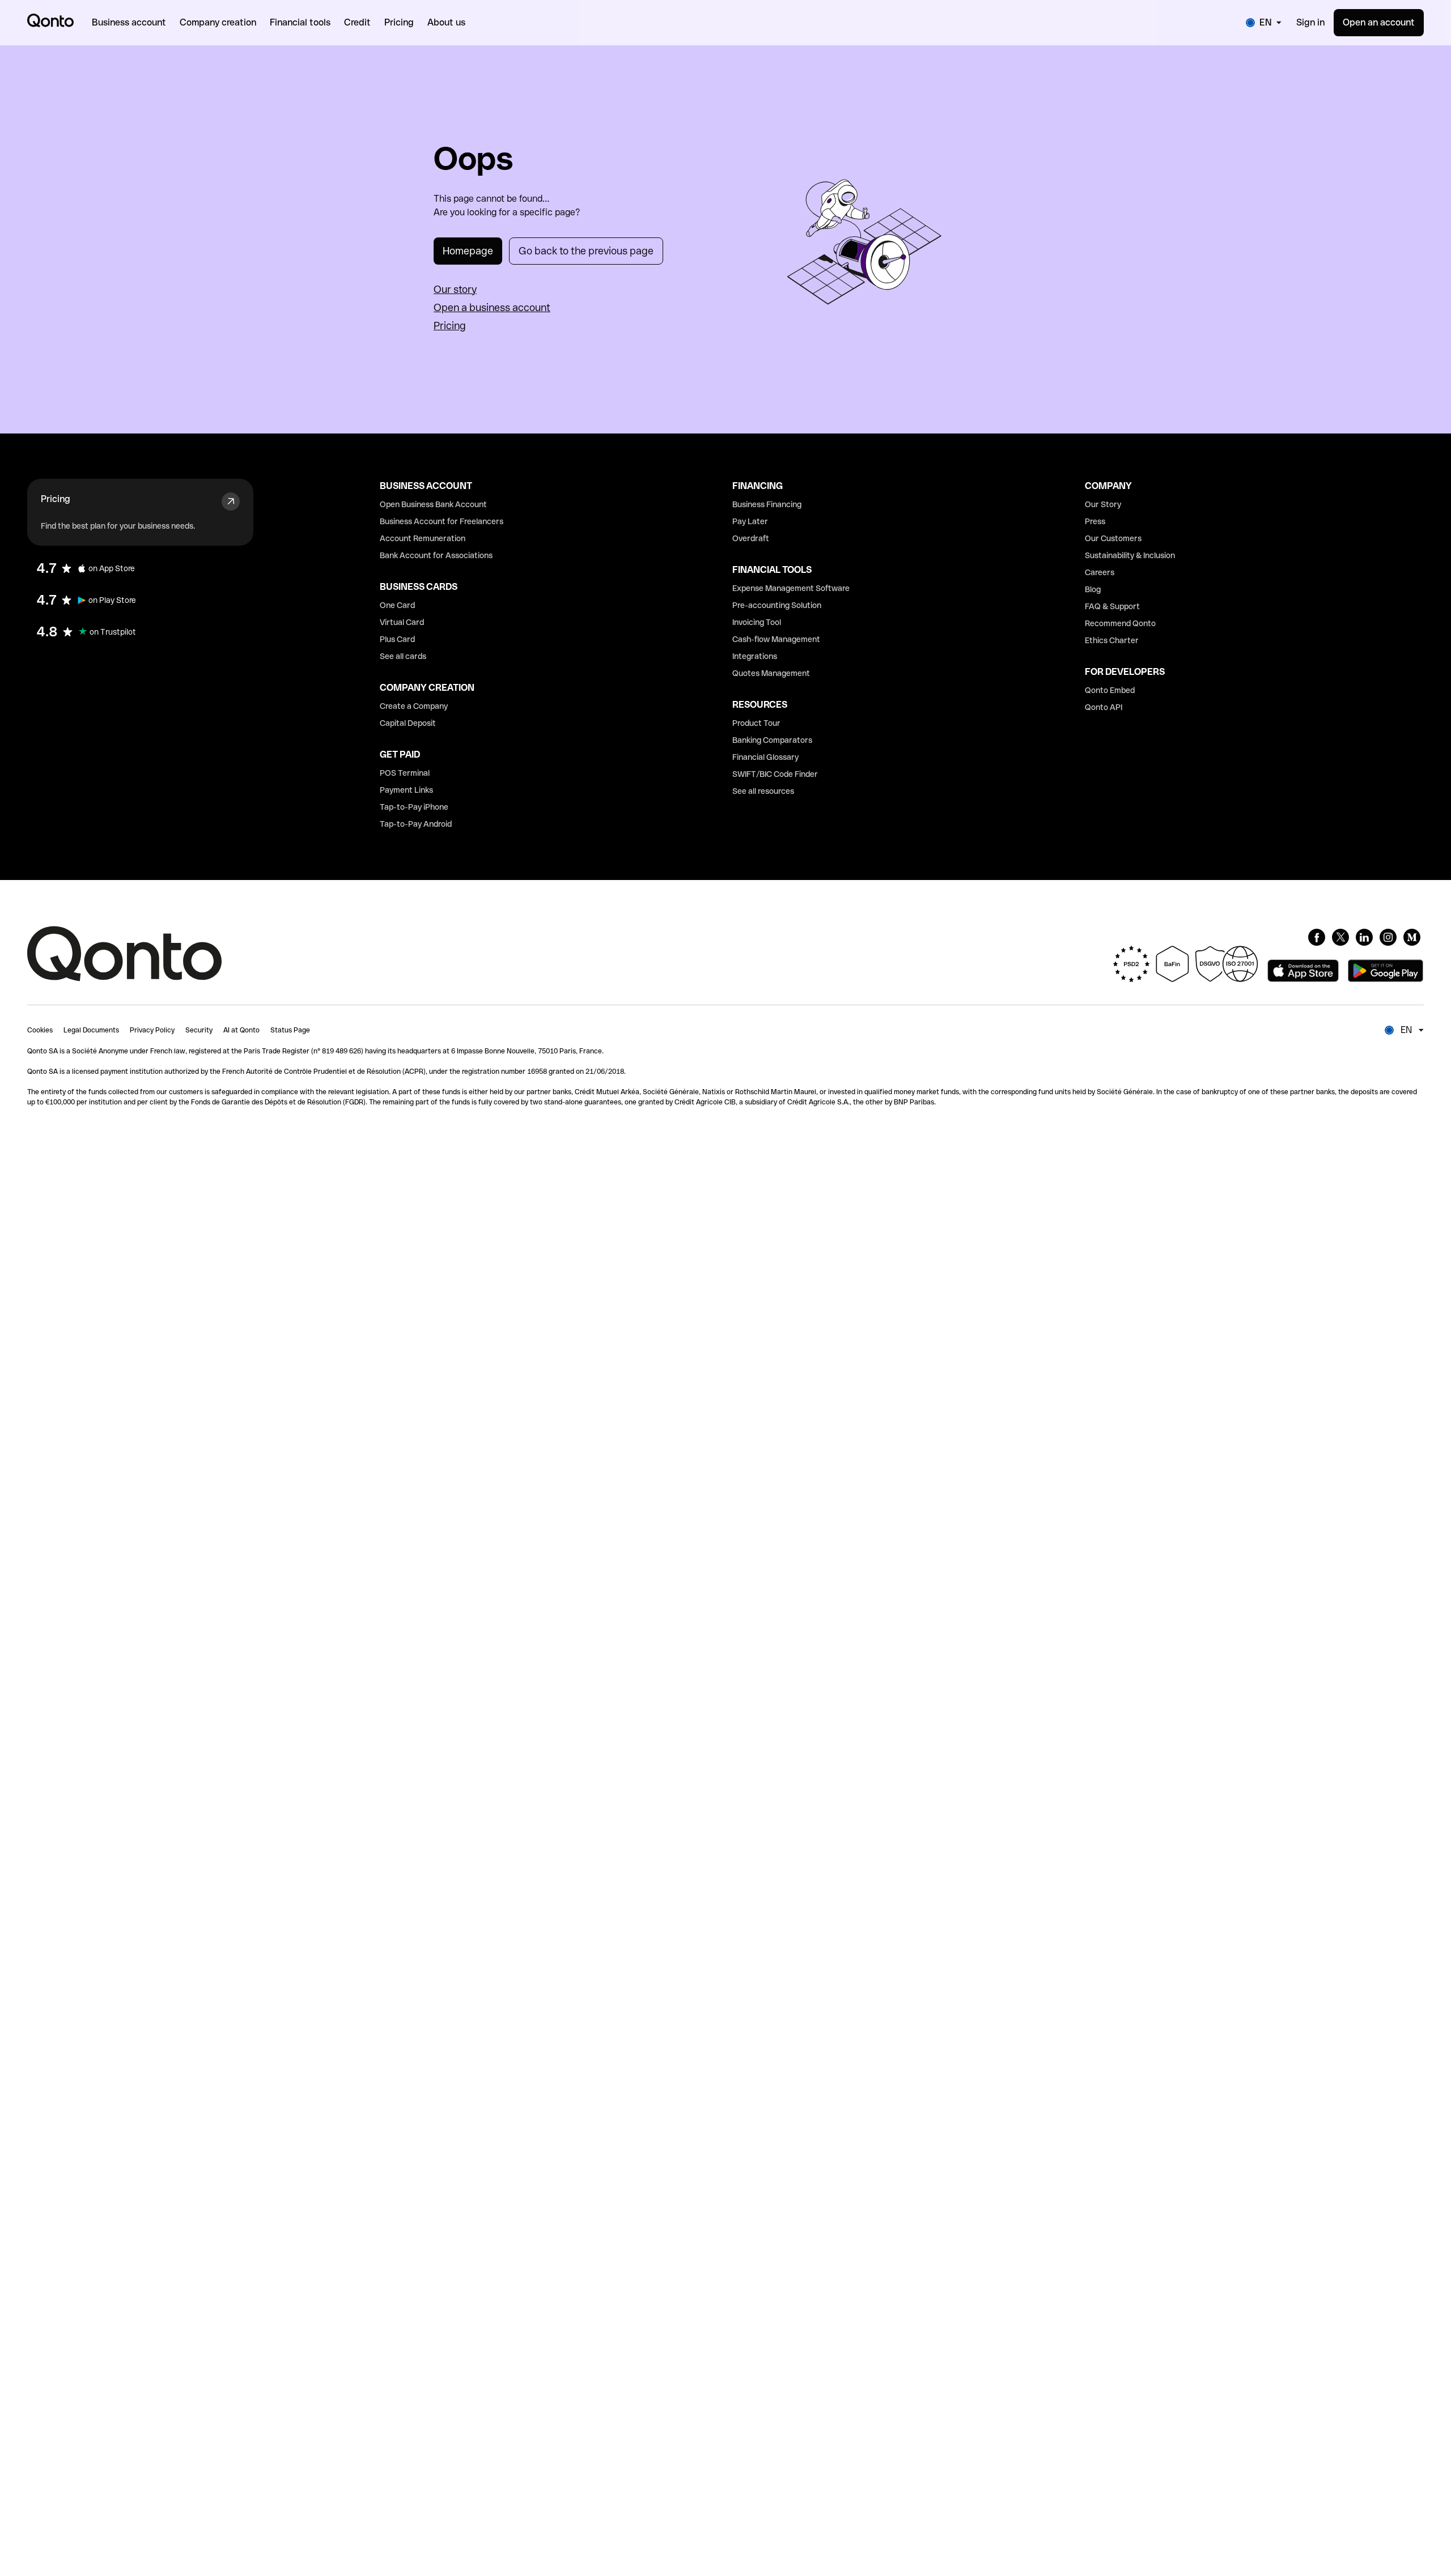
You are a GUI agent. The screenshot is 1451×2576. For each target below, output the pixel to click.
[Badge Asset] (1317, 937)
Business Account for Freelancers (442, 521)
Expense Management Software (791, 588)
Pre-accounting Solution (777, 605)
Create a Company (414, 706)
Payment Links (406, 790)
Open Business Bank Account (433, 504)
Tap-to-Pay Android (416, 824)
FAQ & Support (1112, 606)
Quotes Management (771, 673)
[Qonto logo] (50, 20)
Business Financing (767, 504)
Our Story (1103, 504)
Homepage (468, 251)
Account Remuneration (423, 538)
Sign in (1310, 22)
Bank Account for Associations (436, 555)
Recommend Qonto (1120, 623)
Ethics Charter (1112, 640)
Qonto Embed (1110, 690)
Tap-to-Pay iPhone (414, 807)
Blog (1093, 589)
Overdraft (751, 538)
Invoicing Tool (757, 622)
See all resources (763, 791)
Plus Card (397, 639)
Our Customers (1113, 538)
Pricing (450, 326)
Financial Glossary (765, 757)
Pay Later (750, 521)
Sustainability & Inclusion (1130, 555)
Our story (455, 289)
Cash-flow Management (776, 639)
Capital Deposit (408, 723)
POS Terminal (405, 773)
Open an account (1379, 22)
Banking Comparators (772, 740)
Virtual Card (402, 622)
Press (1095, 521)
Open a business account (492, 307)
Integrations (755, 656)
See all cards (403, 656)
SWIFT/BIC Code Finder (775, 774)
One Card (397, 605)
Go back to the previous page (586, 251)
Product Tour (756, 723)
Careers (1100, 572)
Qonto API (1104, 707)
